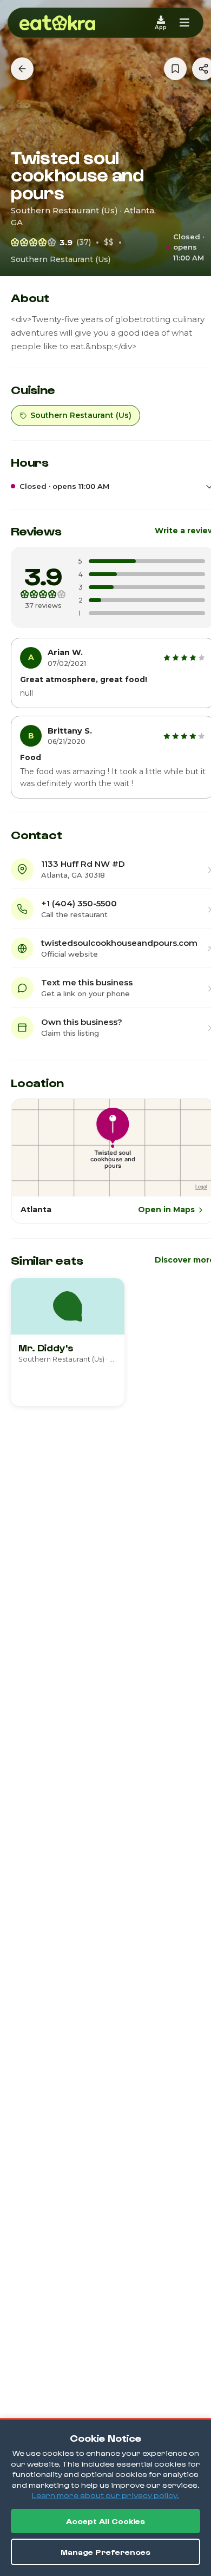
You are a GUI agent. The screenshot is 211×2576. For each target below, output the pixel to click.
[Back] (22, 69)
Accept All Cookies (105, 2521)
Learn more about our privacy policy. (105, 2495)
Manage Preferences (105, 2552)
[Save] (175, 69)
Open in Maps (166, 1209)
